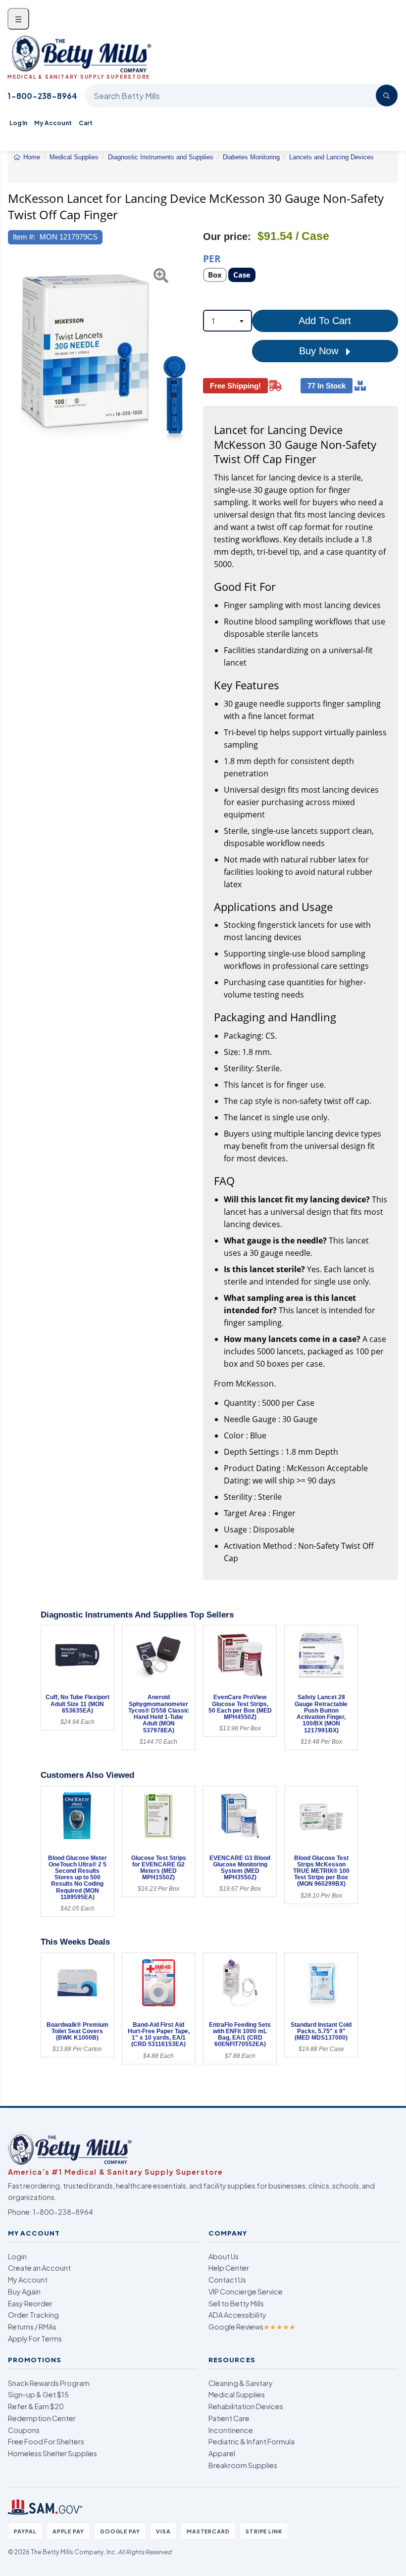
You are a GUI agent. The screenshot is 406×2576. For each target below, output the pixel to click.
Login (17, 2256)
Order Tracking (33, 2315)
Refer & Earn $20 (36, 2406)
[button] (15, 362)
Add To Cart (325, 321)
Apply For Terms (35, 2338)
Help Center (229, 2268)
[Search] (387, 95)
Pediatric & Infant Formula (252, 2441)
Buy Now (320, 351)
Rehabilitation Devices (246, 2406)
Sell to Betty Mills (236, 2303)
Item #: (24, 237)
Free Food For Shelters (46, 2441)
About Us (224, 2256)
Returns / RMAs (32, 2327)
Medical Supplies (237, 2394)
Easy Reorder (30, 2303)
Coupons (24, 2430)
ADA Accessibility (237, 2315)
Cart (86, 123)
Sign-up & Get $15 (38, 2394)
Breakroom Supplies (243, 2465)
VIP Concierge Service (246, 2291)
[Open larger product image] (105, 362)
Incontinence (231, 2430)
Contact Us (227, 2280)
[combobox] (228, 321)
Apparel (222, 2453)
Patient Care (229, 2418)
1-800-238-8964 (42, 96)
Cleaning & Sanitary (241, 2383)
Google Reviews (252, 2327)
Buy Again (24, 2291)
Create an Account (39, 2268)
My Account (53, 123)
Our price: (227, 237)
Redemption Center (42, 2418)
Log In (18, 123)
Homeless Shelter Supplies (52, 2453)
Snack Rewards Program (49, 2383)
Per (212, 258)
